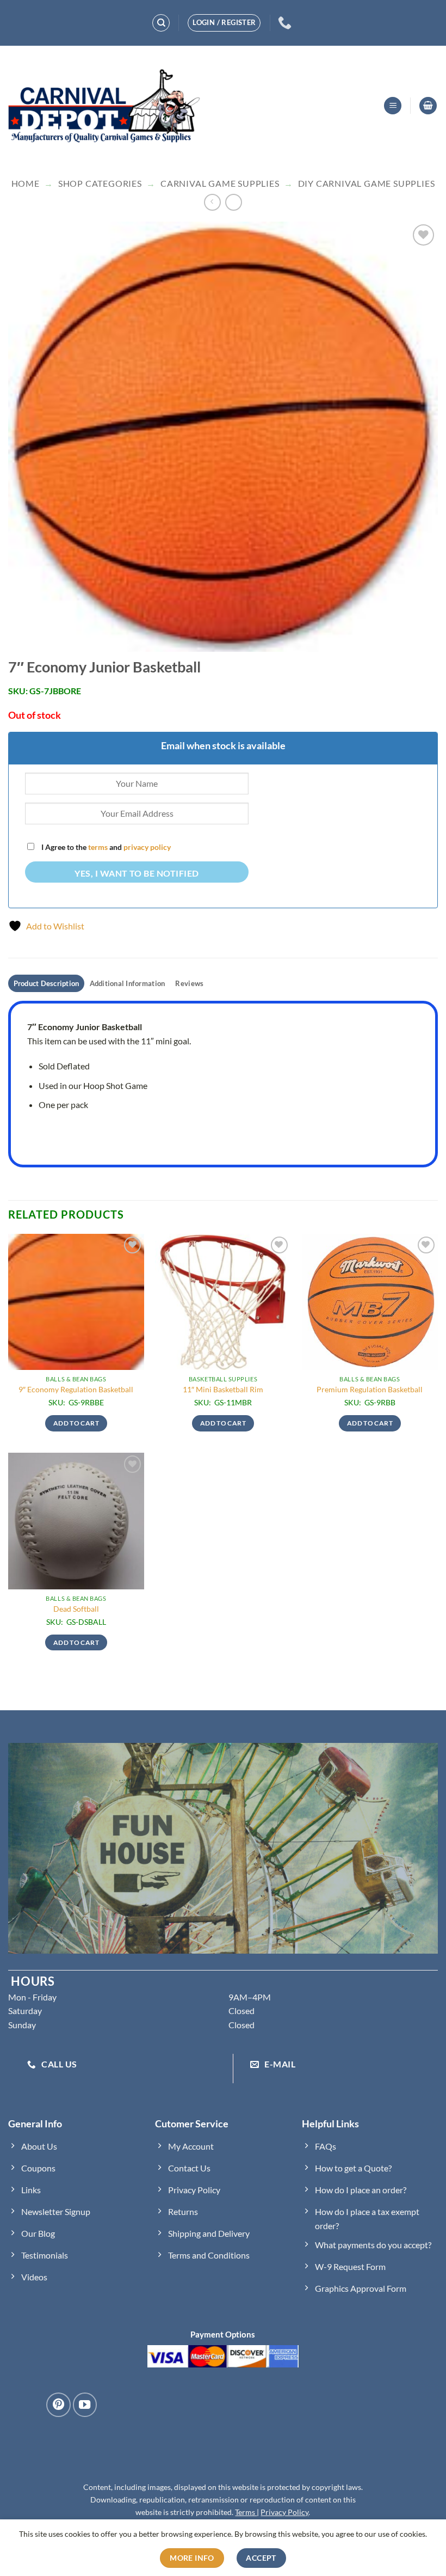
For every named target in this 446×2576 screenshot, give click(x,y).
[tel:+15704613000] (286, 23)
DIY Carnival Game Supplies (367, 183)
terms (98, 847)
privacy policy (147, 847)
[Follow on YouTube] (85, 2404)
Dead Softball (76, 1609)
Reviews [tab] (189, 983)
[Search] (161, 23)
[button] (393, 106)
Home (26, 183)
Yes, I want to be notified (137, 873)
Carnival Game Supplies (220, 183)
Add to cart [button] (76, 1423)
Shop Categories (100, 183)
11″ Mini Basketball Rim (223, 1389)
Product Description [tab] (47, 983)
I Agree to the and (105, 847)
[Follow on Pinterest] (58, 2404)
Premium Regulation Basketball (370, 1389)
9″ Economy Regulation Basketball (76, 1389)
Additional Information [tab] (128, 983)
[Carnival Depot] (104, 106)
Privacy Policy (284, 2512)
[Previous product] (234, 202)
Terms (246, 2512)
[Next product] (212, 202)
